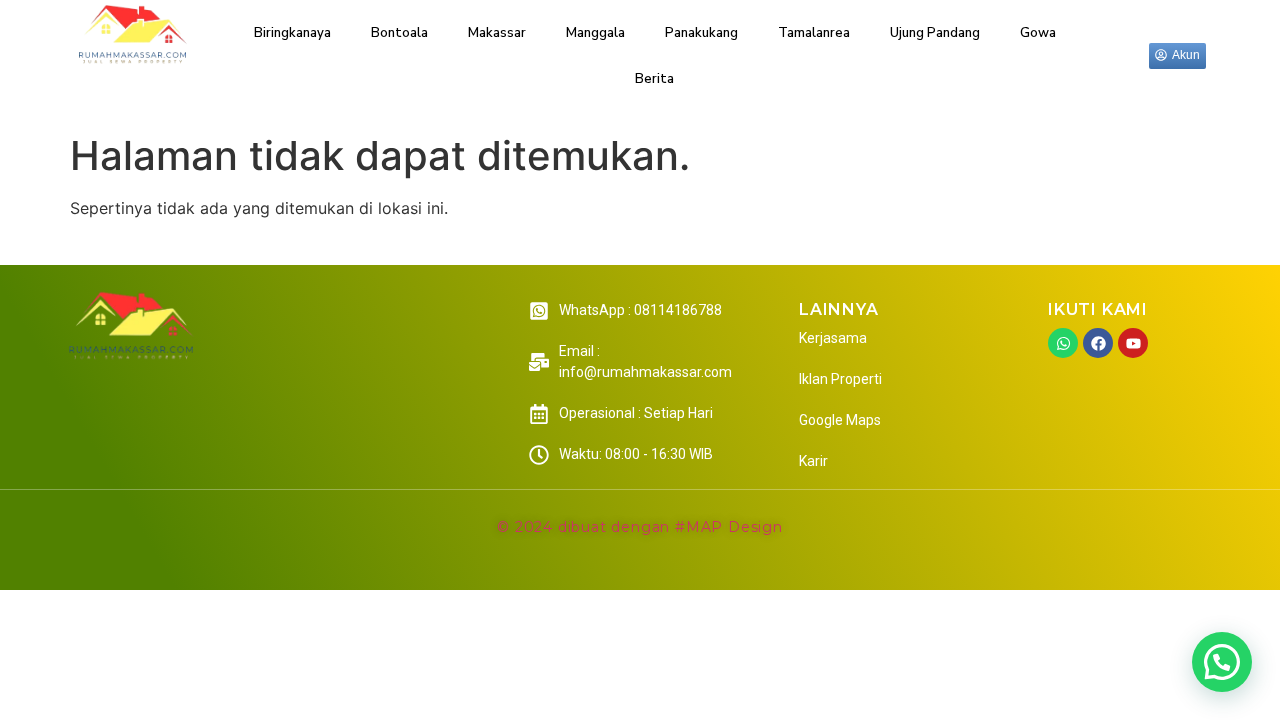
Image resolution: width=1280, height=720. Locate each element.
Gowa (1038, 33)
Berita (654, 79)
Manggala (595, 33)
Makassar (497, 33)
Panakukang (701, 33)
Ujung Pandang (935, 33)
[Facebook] (1098, 343)
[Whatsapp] (1063, 343)
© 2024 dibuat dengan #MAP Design (640, 527)
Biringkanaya (292, 33)
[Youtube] (1133, 343)
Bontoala (399, 33)
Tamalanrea (814, 33)
